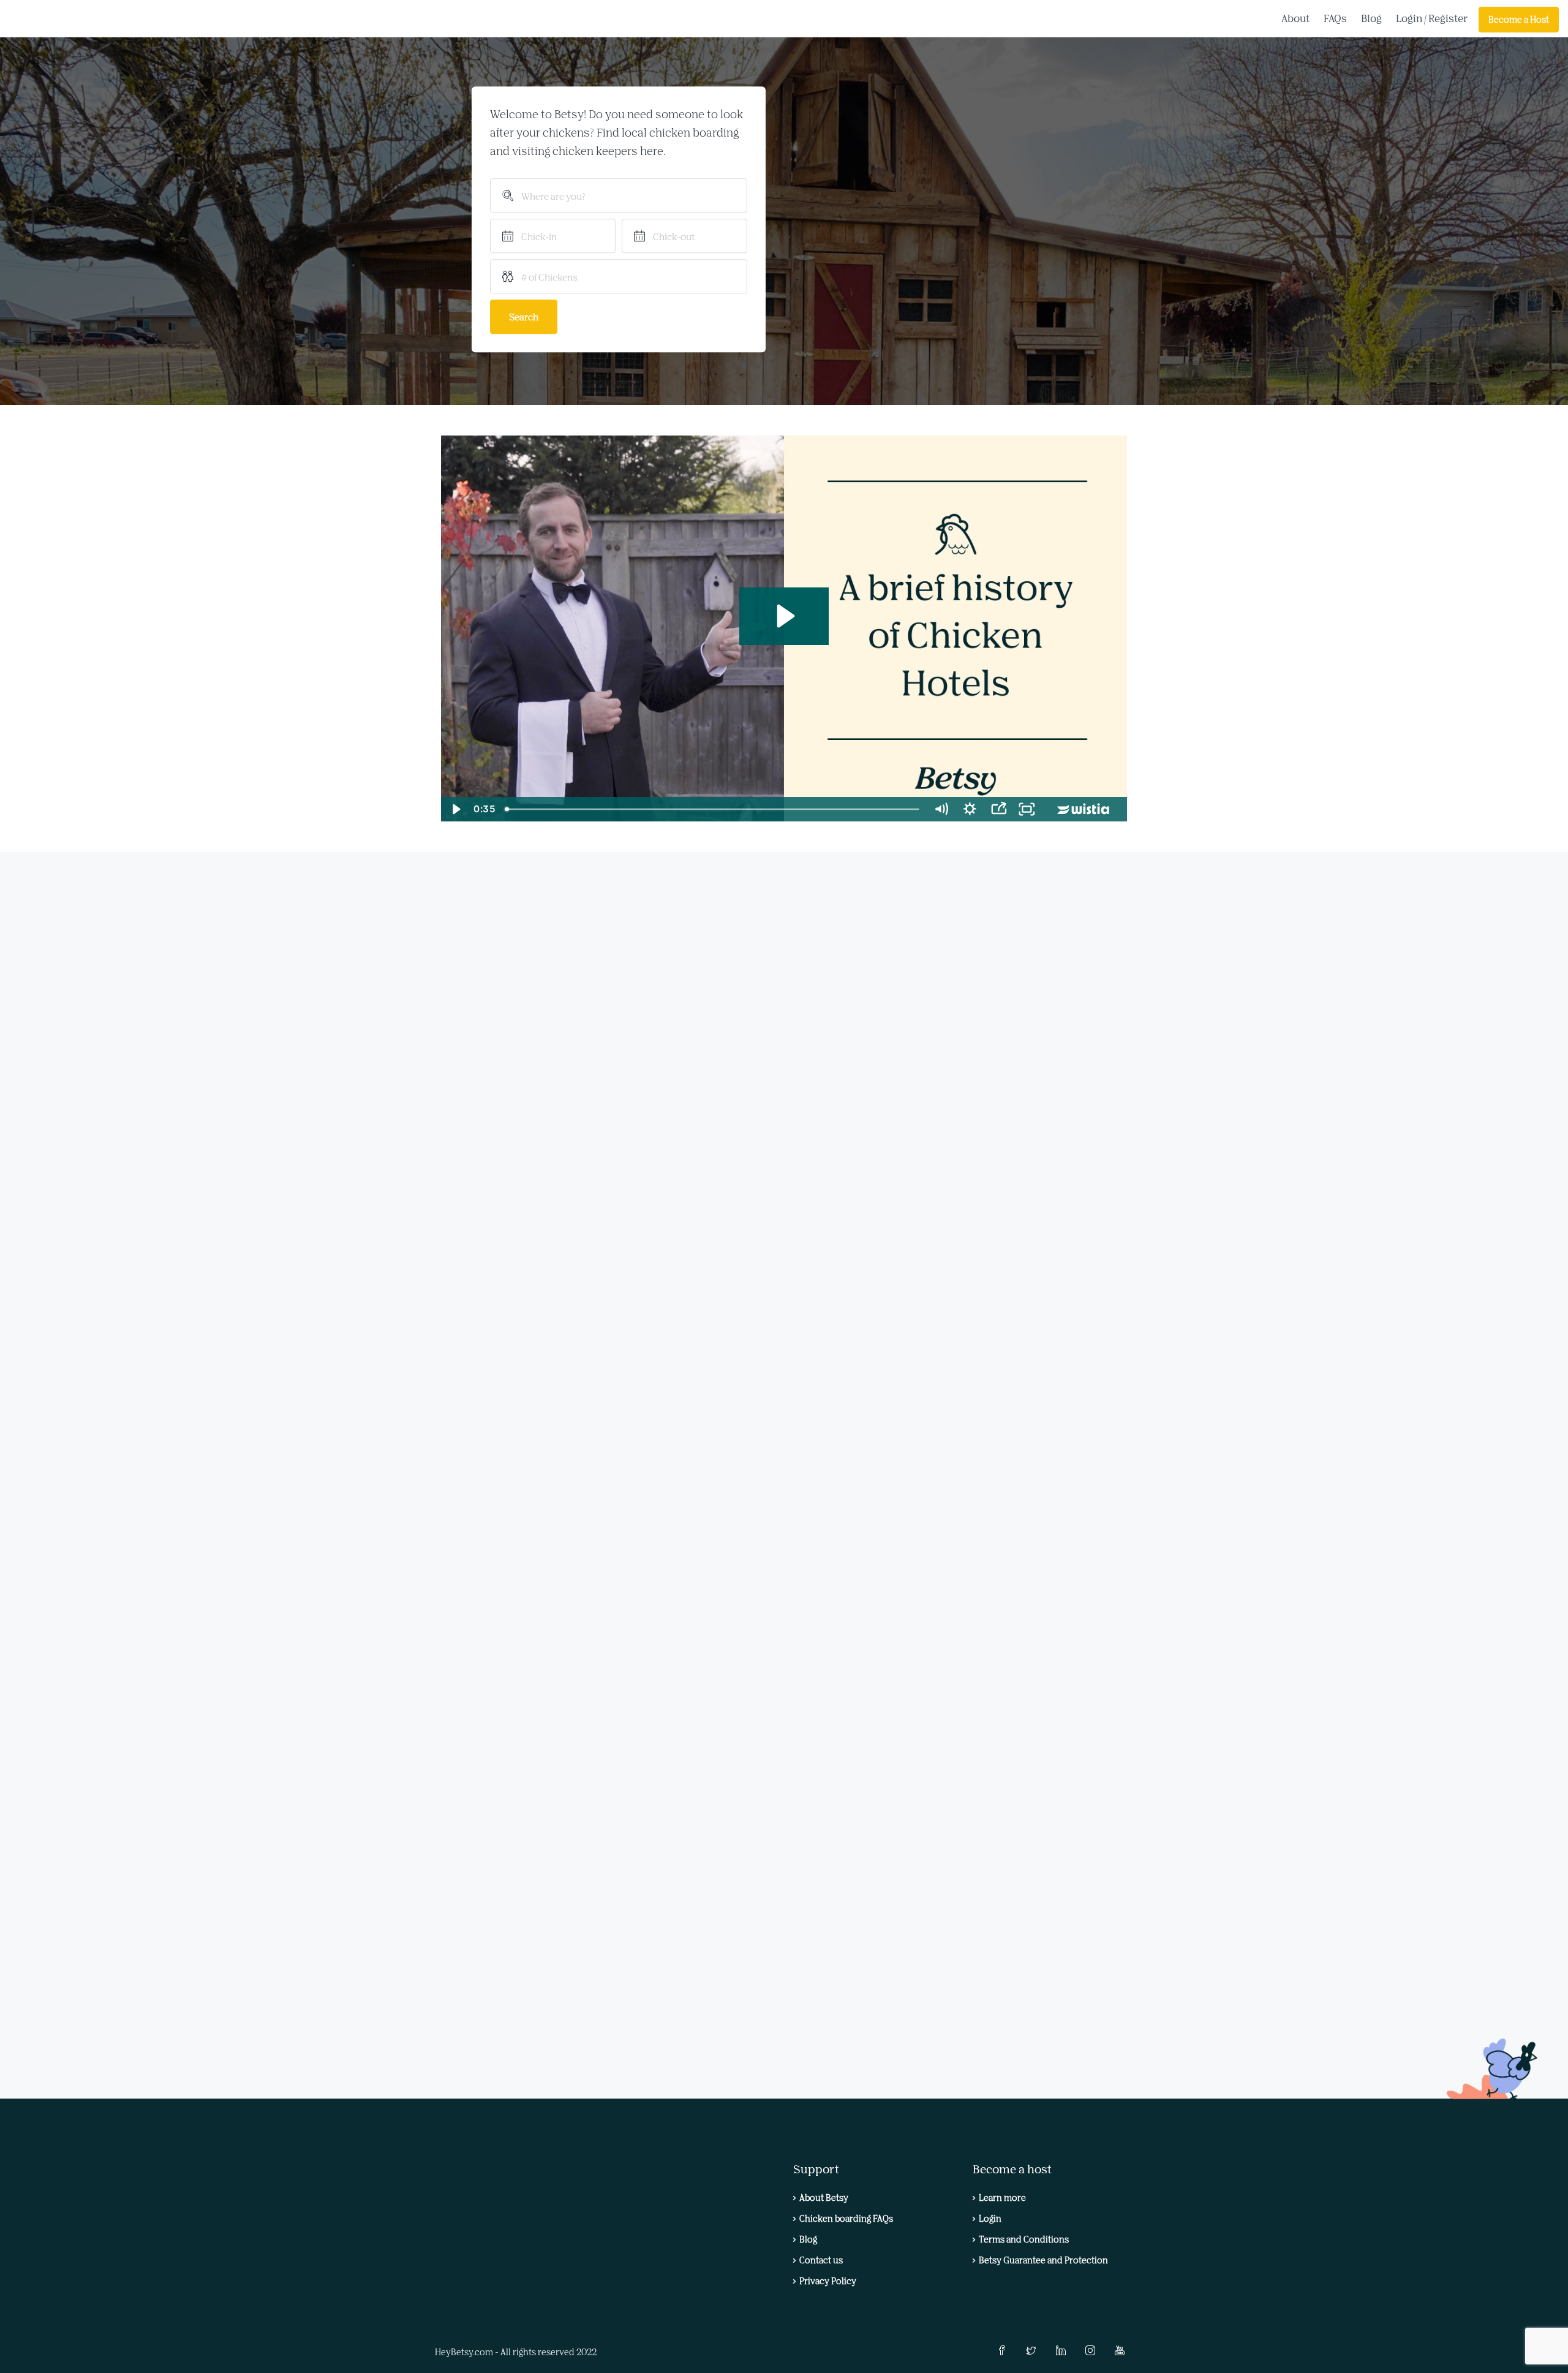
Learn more (1002, 2198)
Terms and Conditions (1024, 2239)
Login (1409, 18)
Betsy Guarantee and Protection (1043, 2260)
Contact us (821, 2260)
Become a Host (1519, 19)
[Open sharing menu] (999, 809)
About (1295, 18)
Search (524, 317)
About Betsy (824, 2198)
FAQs (1335, 18)
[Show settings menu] (970, 809)
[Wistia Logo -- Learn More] (1084, 809)
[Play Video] (455, 809)
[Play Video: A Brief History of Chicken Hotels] (784, 616)
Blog (1371, 18)
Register (1448, 18)
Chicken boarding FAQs (846, 2218)
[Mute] (941, 809)
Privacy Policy (828, 2281)
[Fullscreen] (1027, 809)
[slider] (713, 809)
